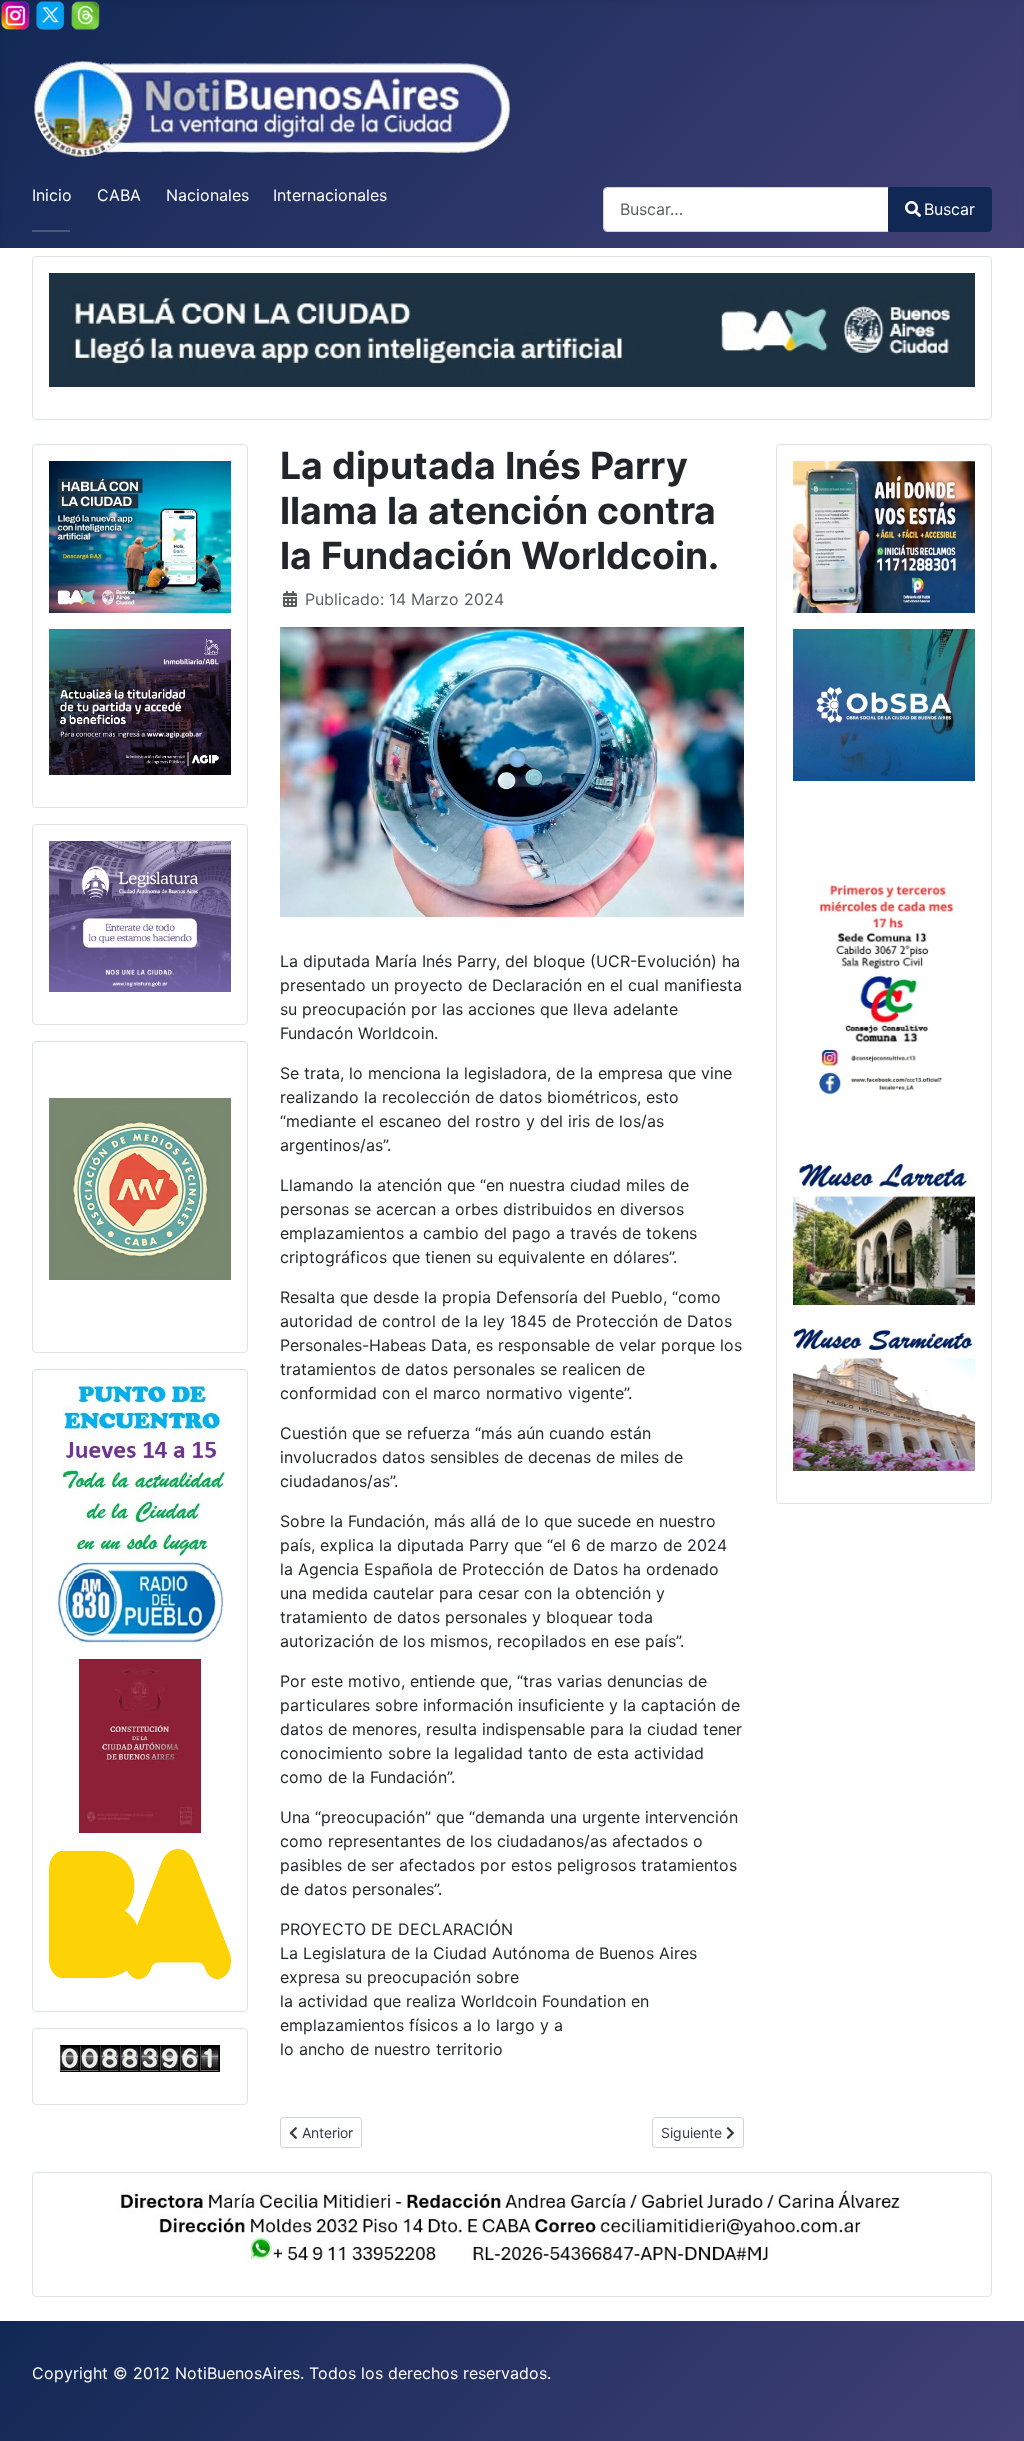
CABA (119, 195)
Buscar (949, 209)
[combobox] (746, 209)
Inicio (52, 195)
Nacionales (207, 195)
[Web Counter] (140, 2058)
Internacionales (330, 195)
